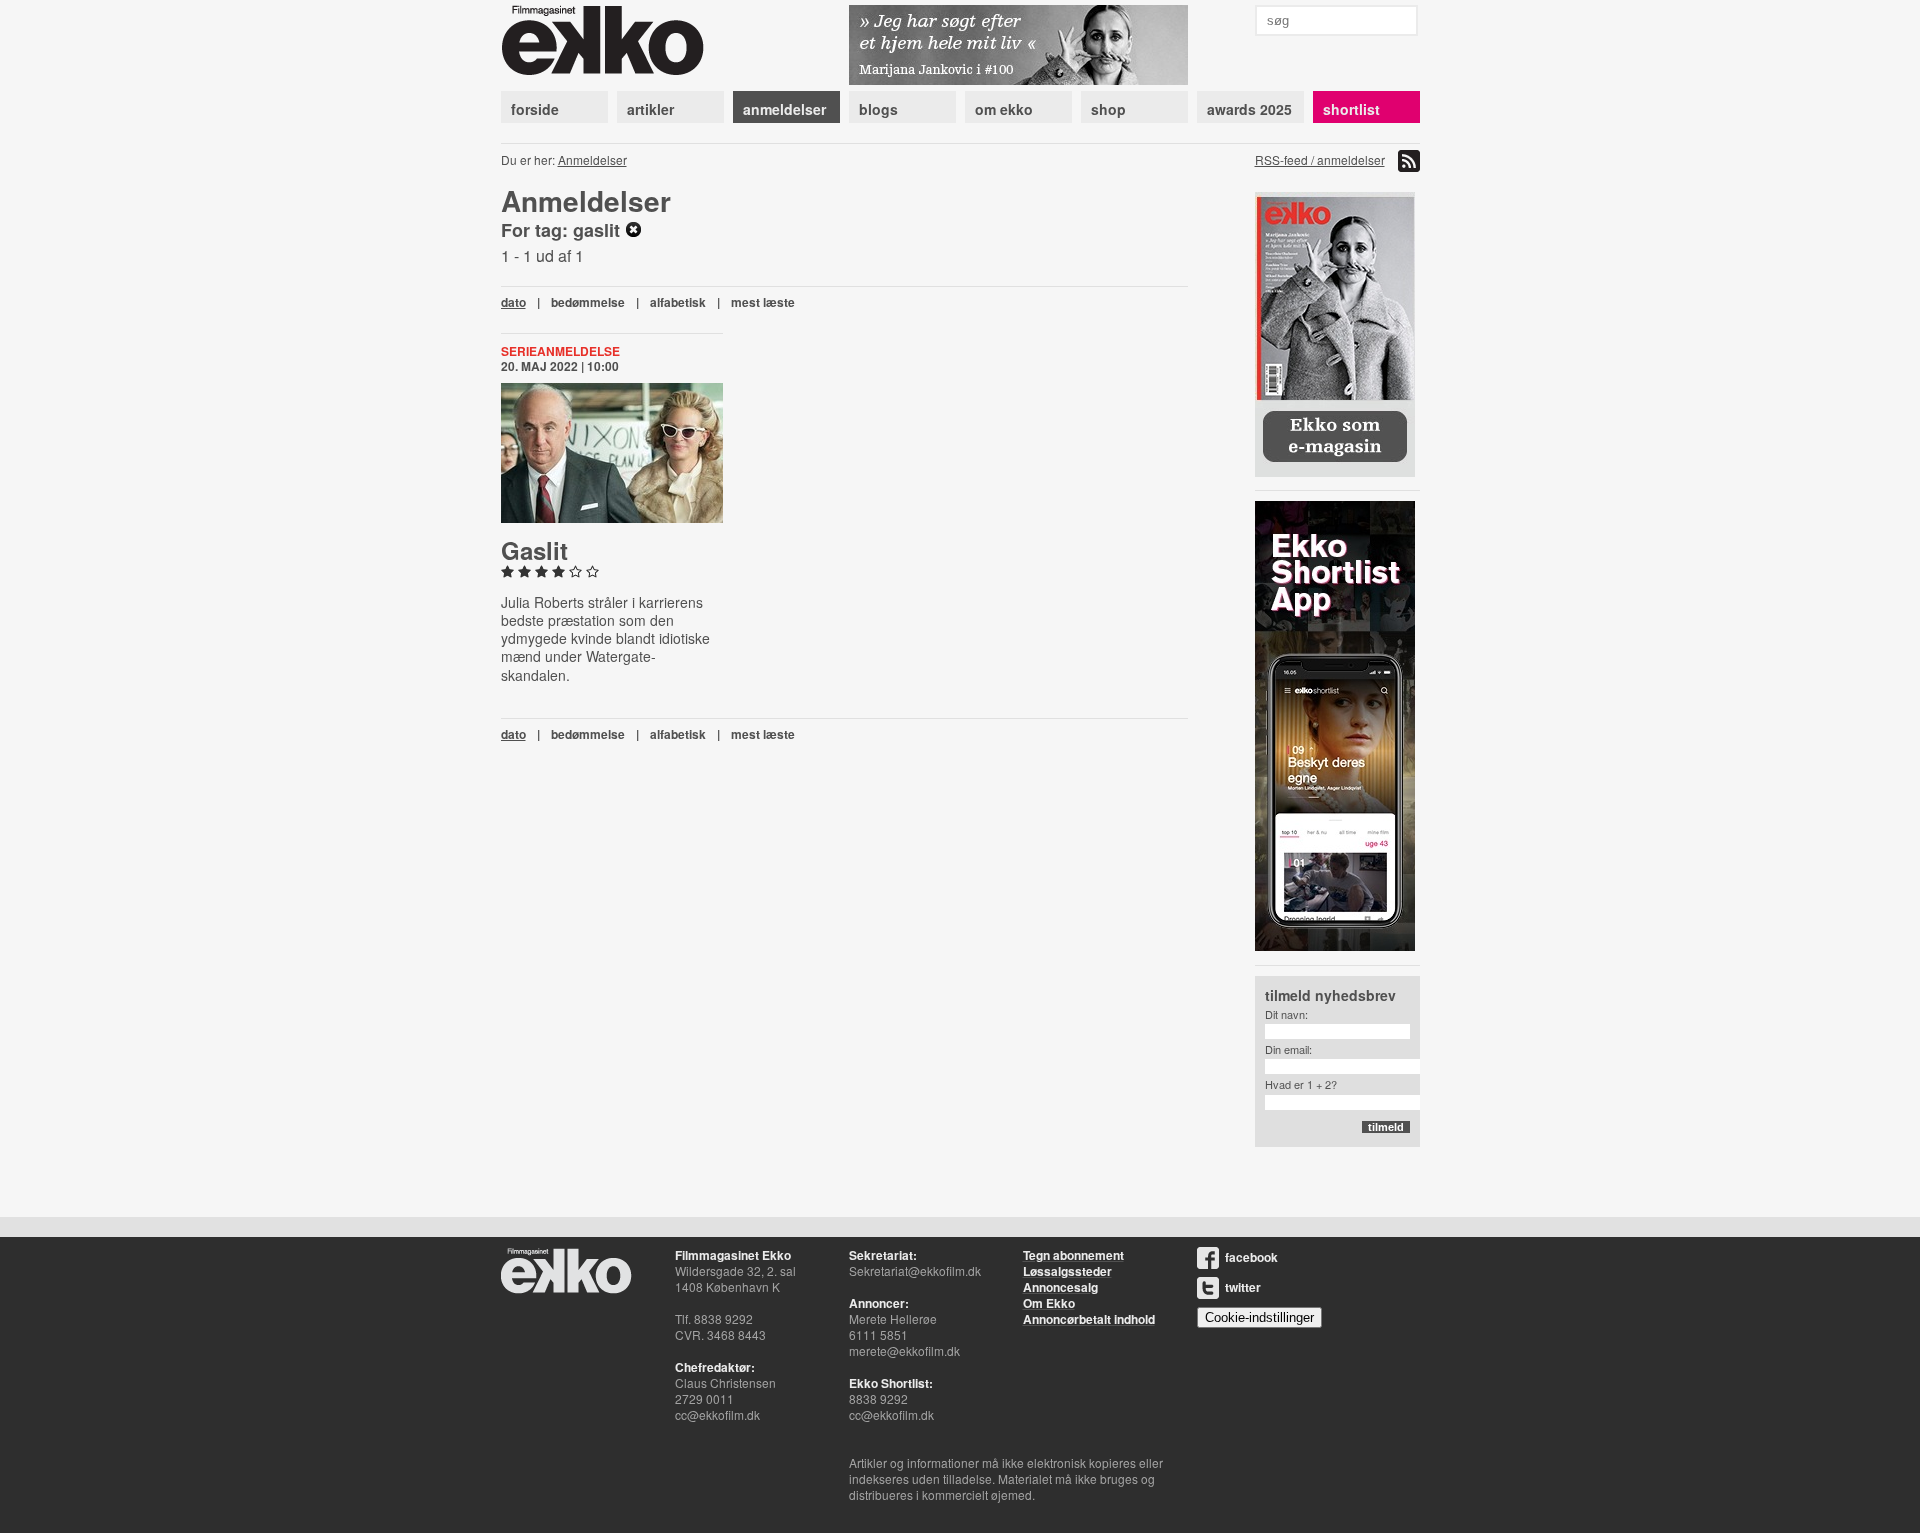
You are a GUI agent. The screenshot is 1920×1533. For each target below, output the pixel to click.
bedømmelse (588, 302)
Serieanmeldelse (560, 351)
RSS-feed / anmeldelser (1320, 159)
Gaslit (534, 550)
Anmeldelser (592, 159)
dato (513, 302)
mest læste (763, 302)
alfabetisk (678, 302)
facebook (1251, 1257)
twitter (1243, 1287)
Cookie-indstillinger (1259, 1317)
